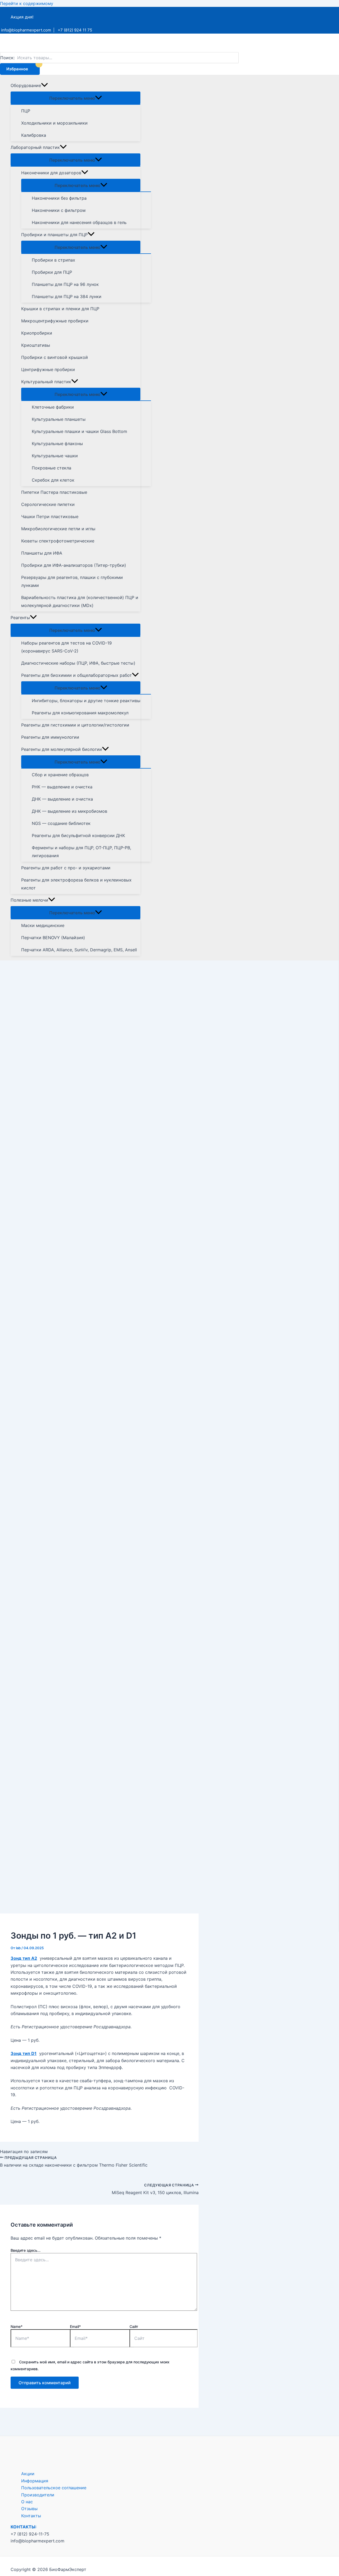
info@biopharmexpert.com (26, 30)
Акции (28, 2474)
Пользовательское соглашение (54, 2488)
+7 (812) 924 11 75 (75, 30)
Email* (75, 2326)
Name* (17, 2326)
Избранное (17, 69)
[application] (44, 85)
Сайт (134, 2326)
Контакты (31, 2516)
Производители (38, 2495)
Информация (35, 2481)
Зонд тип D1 (24, 2053)
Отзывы (29, 2509)
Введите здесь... (26, 2250)
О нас (27, 2502)
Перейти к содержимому (27, 3)
